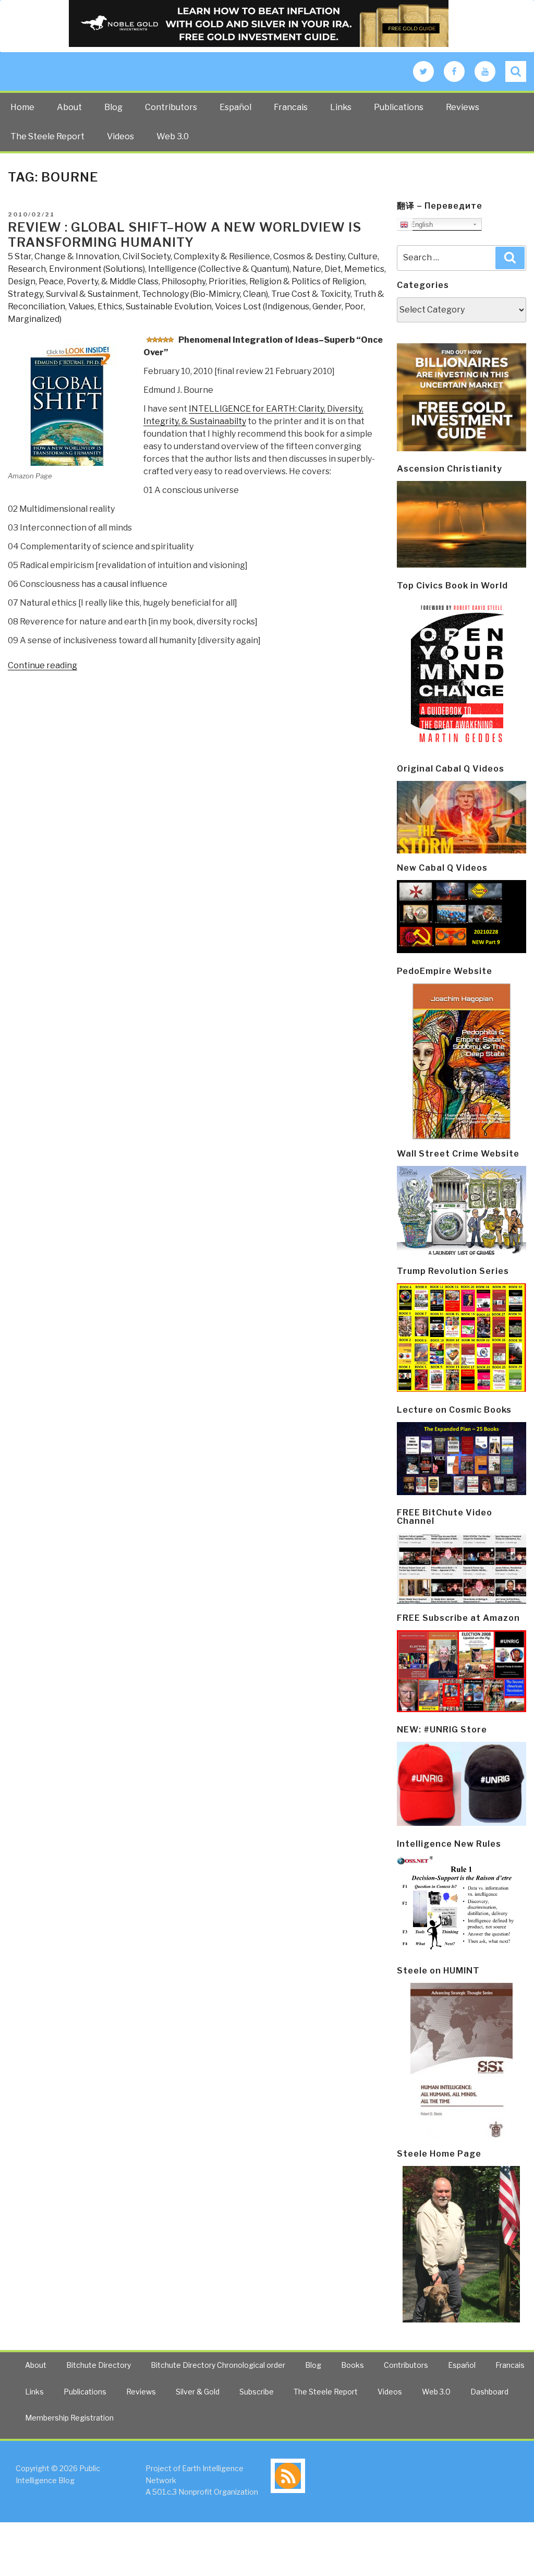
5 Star (20, 256)
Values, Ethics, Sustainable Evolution (140, 306)
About (69, 107)
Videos (120, 136)
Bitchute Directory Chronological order (218, 2365)
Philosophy (184, 281)
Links (341, 107)
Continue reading (43, 665)
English (421, 225)
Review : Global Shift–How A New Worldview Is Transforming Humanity (185, 235)
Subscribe (257, 2392)
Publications (399, 107)
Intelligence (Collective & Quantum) (219, 269)
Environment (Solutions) (97, 269)
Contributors (171, 107)
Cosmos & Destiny (309, 256)
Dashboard (489, 2392)
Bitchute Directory (99, 2365)
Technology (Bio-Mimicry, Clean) (205, 294)
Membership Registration (69, 2418)
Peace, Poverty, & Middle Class (99, 281)
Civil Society (147, 256)
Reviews (463, 107)
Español (235, 107)
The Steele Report (47, 136)
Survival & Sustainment (92, 294)
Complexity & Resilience (222, 256)
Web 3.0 (173, 136)
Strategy (25, 294)
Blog (113, 107)
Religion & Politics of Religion (307, 281)
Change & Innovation (77, 256)
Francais (291, 107)
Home (22, 107)
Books (353, 2365)
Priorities (227, 281)
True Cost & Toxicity (311, 294)
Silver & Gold (198, 2392)
